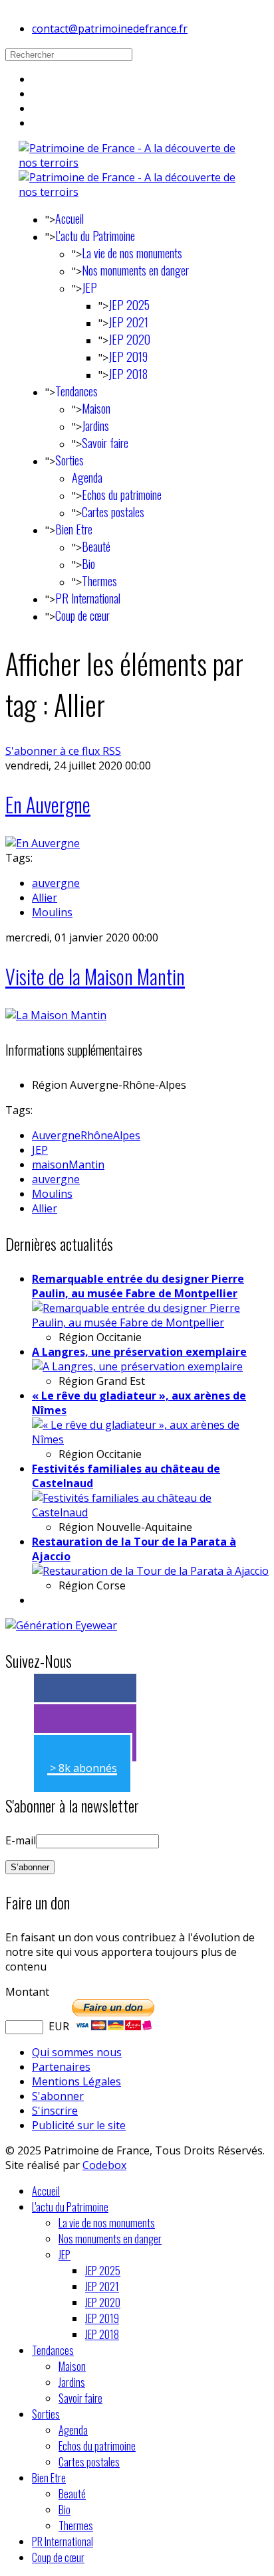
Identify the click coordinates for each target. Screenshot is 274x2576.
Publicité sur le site (79, 2125)
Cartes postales (113, 512)
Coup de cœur (82, 615)
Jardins (95, 426)
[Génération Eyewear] (61, 1625)
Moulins (52, 912)
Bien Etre (74, 529)
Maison (96, 408)
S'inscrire (55, 2111)
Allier (45, 898)
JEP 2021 (128, 322)
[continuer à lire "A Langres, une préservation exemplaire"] (137, 1366)
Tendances (76, 391)
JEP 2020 (129, 339)
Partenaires (61, 2067)
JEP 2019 (128, 357)
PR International (88, 598)
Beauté (96, 546)
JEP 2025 (129, 305)
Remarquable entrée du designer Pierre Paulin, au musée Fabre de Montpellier (138, 1286)
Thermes (99, 581)
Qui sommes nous (77, 2052)
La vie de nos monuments (132, 253)
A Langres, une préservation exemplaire (139, 1352)
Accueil (69, 218)
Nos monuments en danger (135, 270)
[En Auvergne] (43, 843)
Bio (88, 564)
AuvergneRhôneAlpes (86, 1135)
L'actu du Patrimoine (95, 236)
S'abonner (58, 2096)
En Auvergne (48, 804)
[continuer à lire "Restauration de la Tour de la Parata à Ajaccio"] (150, 1571)
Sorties (69, 460)
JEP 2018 (128, 374)
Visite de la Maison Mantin (95, 976)
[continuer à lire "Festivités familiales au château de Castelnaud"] (150, 1512)
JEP (89, 287)
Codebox (104, 2165)
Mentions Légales (76, 2081)
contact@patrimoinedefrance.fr (110, 29)
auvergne (56, 883)
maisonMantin (68, 1165)
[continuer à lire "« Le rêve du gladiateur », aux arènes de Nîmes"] (150, 1439)
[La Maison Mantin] (56, 1015)
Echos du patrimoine (122, 495)
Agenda (87, 477)
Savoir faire (105, 443)
